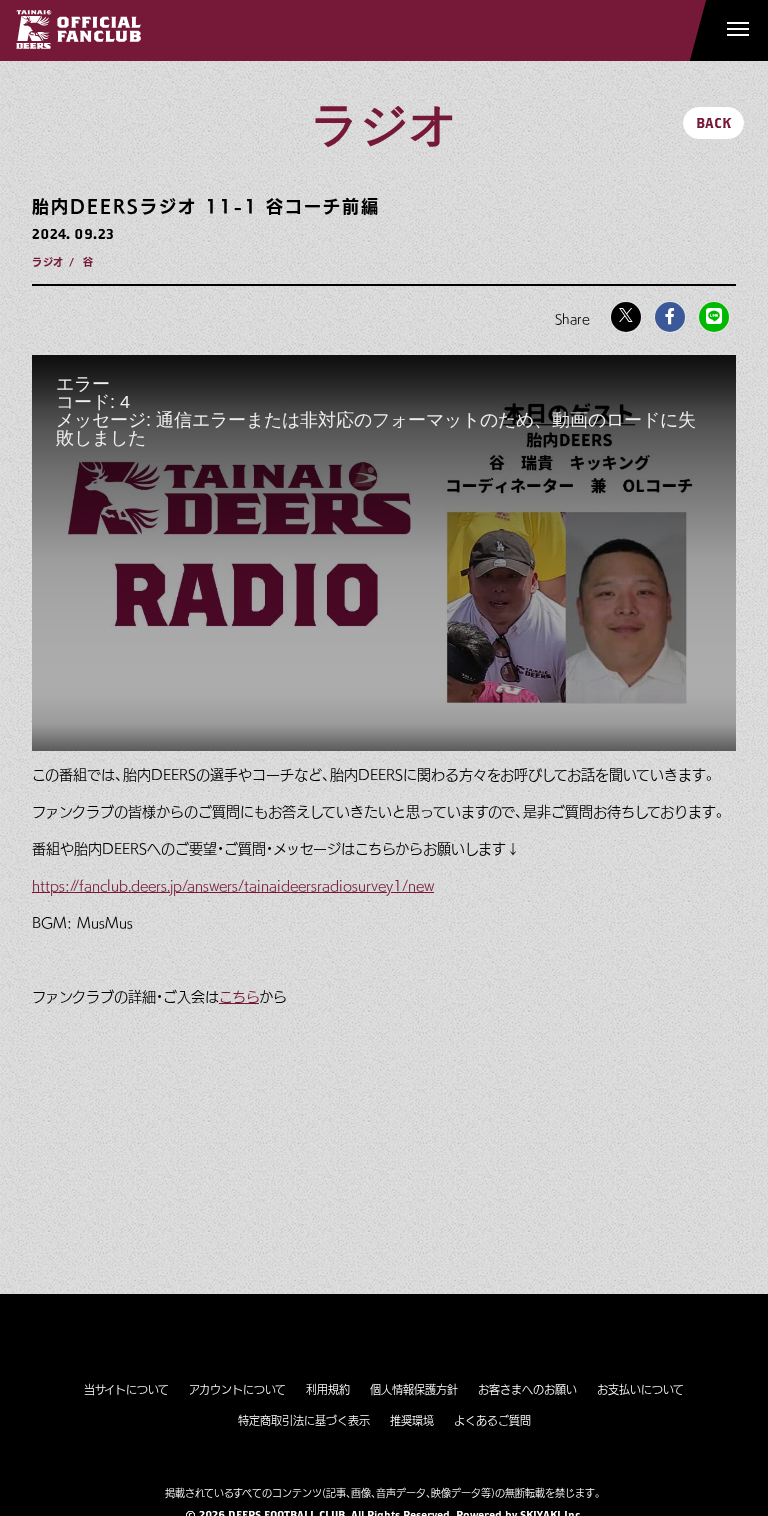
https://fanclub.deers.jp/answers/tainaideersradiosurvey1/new (233, 886)
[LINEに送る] (714, 317)
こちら (239, 997)
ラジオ (48, 262)
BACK (713, 122)
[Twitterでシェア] (626, 317)
